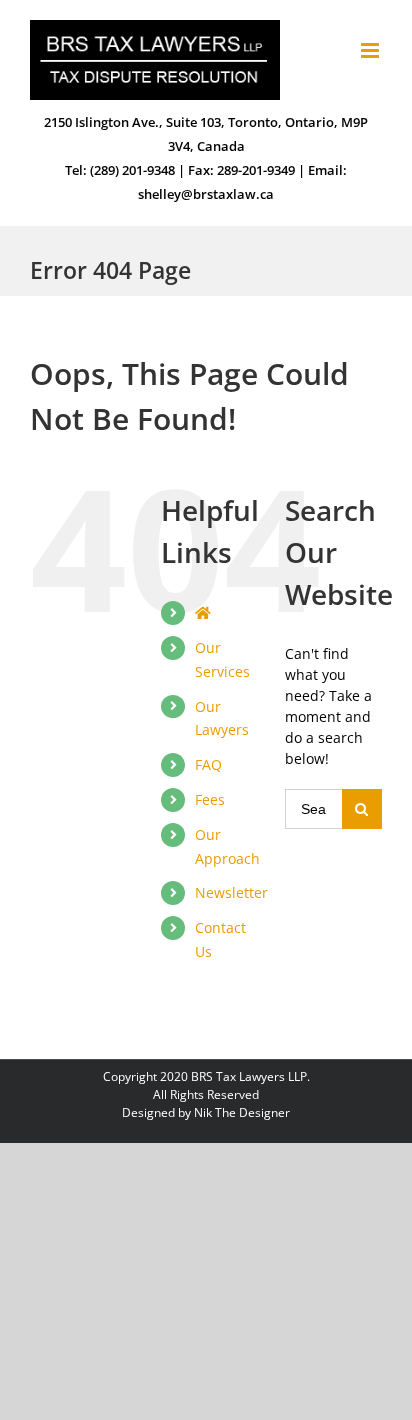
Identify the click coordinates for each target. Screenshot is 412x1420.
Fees (210, 799)
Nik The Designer (242, 1112)
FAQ (208, 764)
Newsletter (231, 892)
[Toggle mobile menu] (371, 50)
